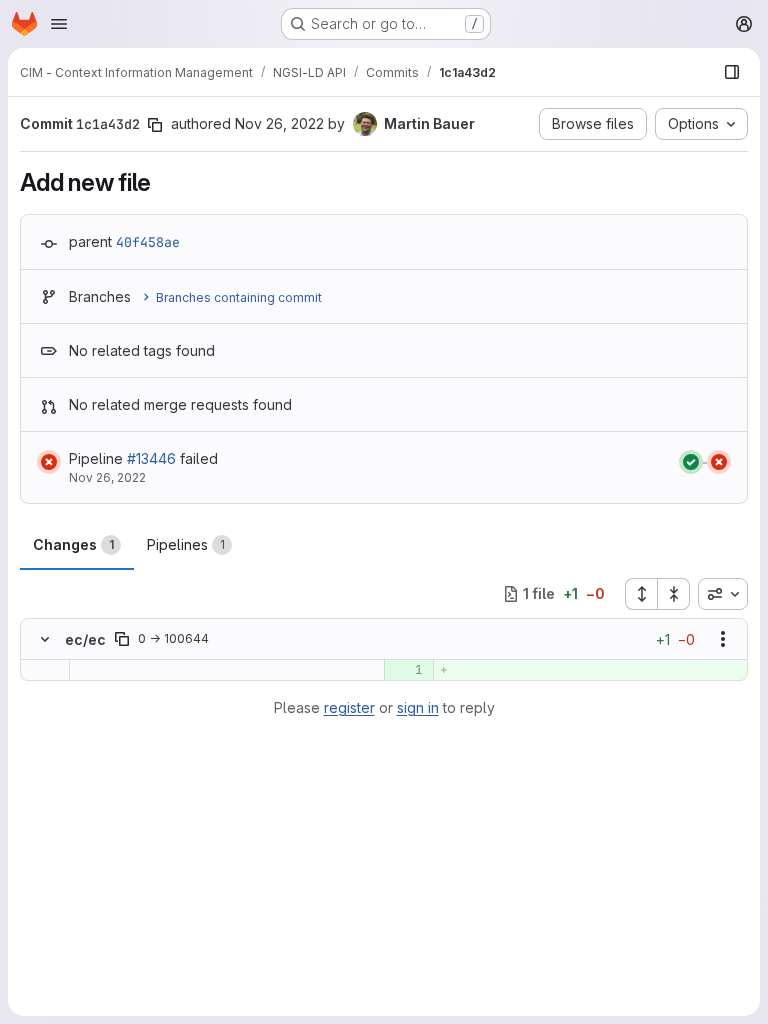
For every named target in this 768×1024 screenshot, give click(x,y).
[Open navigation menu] (59, 24)
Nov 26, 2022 (279, 123)
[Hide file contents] (45, 639)
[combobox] (723, 594)
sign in (418, 707)
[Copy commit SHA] (155, 125)
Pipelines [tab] (186, 544)
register (349, 707)
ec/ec (85, 639)
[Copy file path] (122, 639)
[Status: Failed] (49, 462)
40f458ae (148, 242)
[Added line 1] (406, 670)
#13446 (151, 458)
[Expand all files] (641, 594)
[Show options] (723, 639)
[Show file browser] (732, 72)
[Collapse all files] (674, 594)
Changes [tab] (73, 544)
